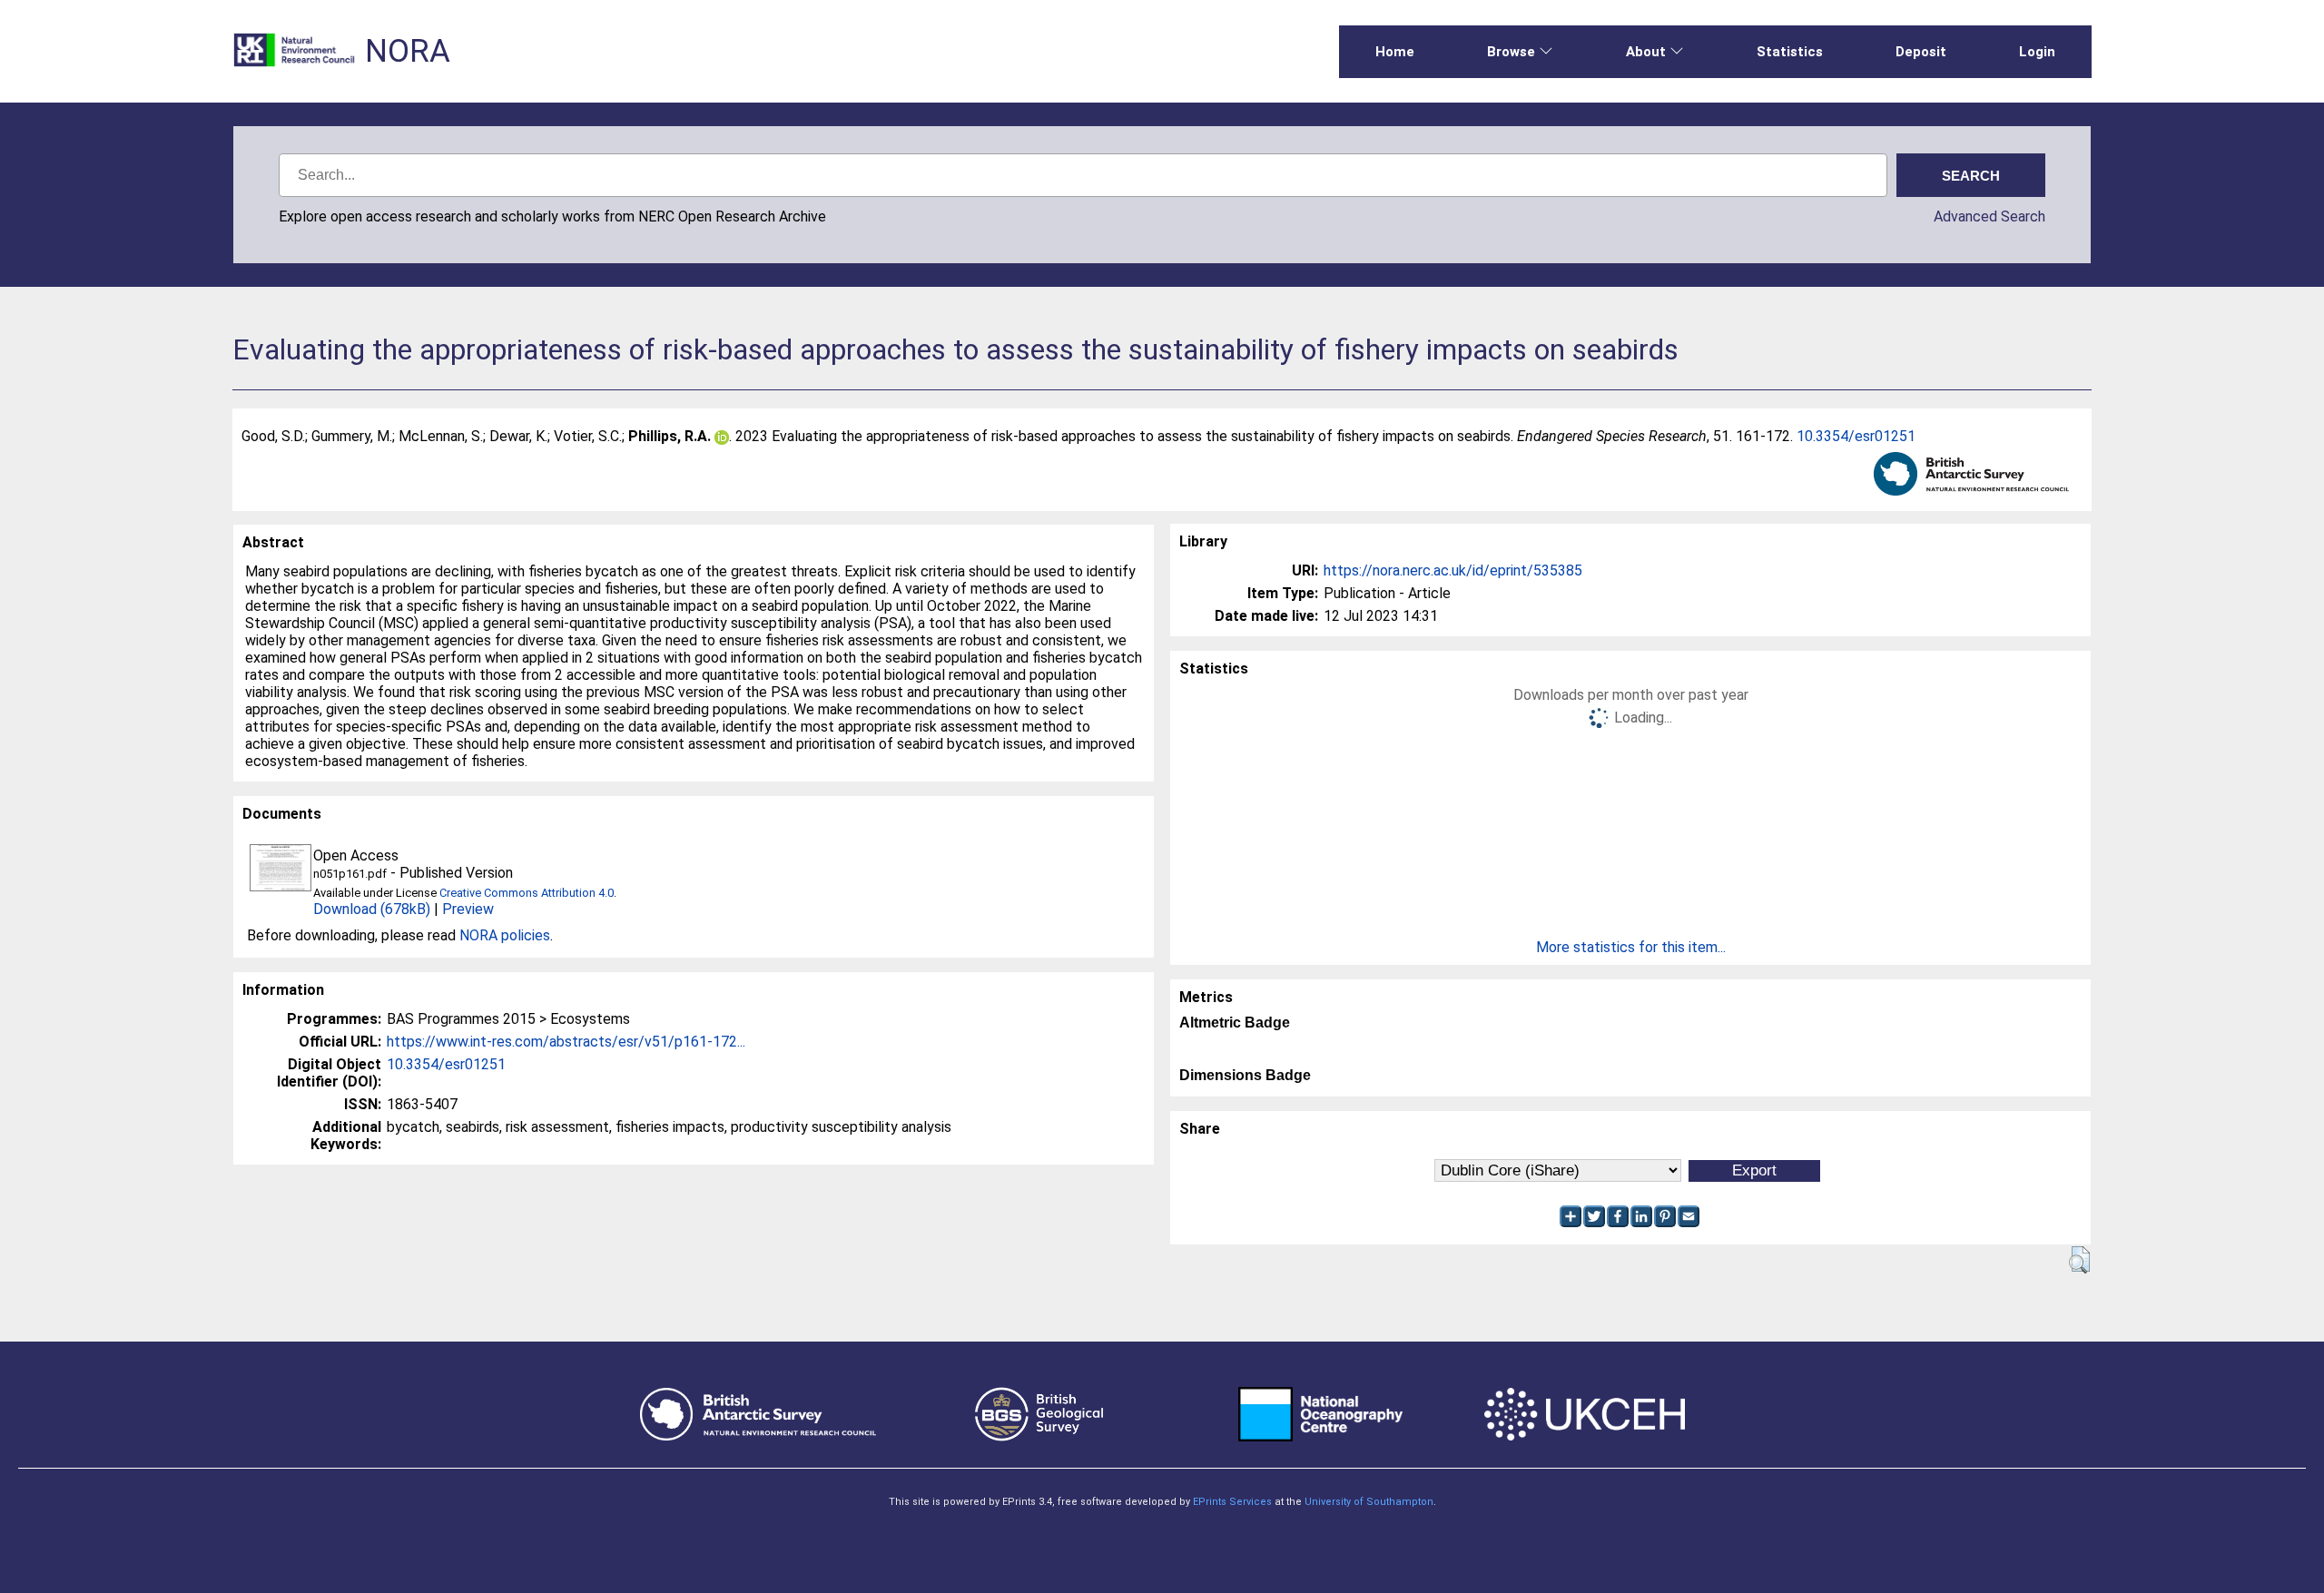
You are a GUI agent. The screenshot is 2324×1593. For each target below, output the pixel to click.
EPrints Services (1232, 1502)
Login (2037, 52)
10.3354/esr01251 (1856, 436)
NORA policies (505, 935)
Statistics (1790, 52)
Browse (1511, 52)
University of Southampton (1369, 1502)
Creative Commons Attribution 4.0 (527, 893)
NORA (408, 51)
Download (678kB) (372, 909)
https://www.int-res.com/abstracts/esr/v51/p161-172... (566, 1042)
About (1646, 52)
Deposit (1921, 52)
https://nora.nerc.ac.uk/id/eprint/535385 (1453, 570)
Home (1395, 52)
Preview (468, 909)
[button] (2079, 1260)
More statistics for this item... (1631, 947)
